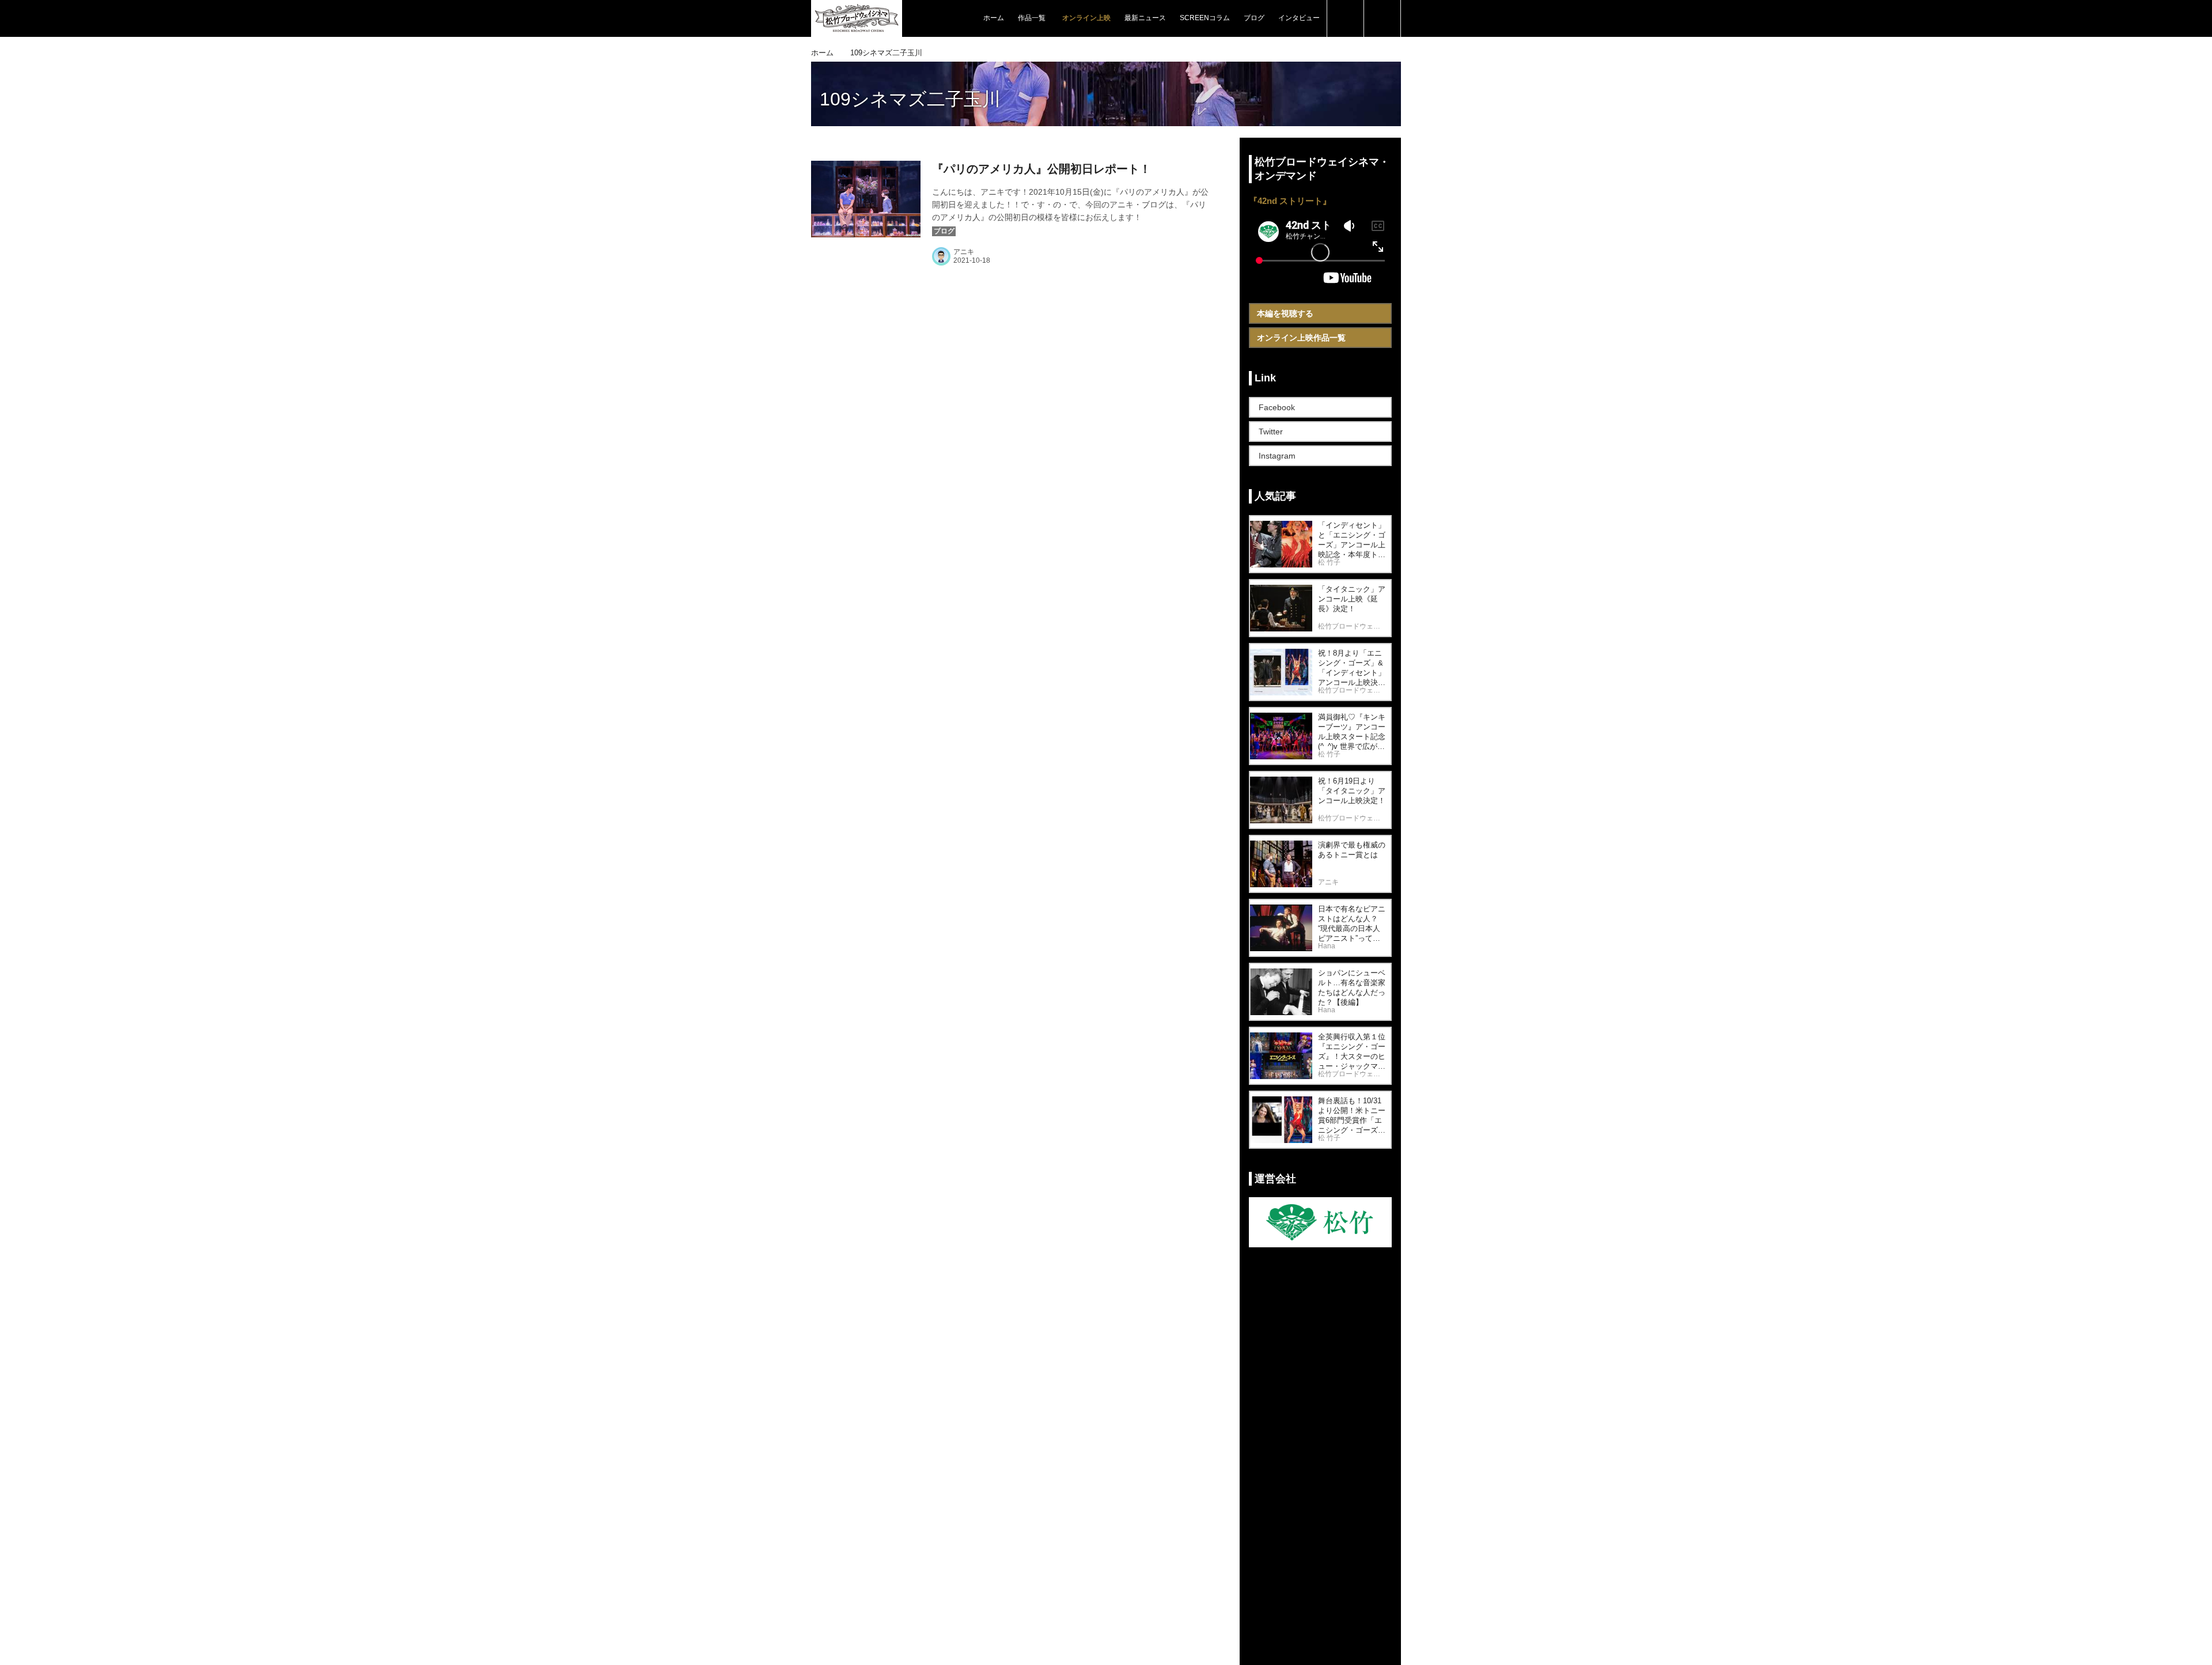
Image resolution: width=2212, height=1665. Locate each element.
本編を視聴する (1285, 313)
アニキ (964, 252)
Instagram (1277, 456)
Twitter (1271, 432)
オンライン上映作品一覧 (1301, 338)
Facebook (1277, 407)
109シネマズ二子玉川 (910, 99)
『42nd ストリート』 (1290, 201)
